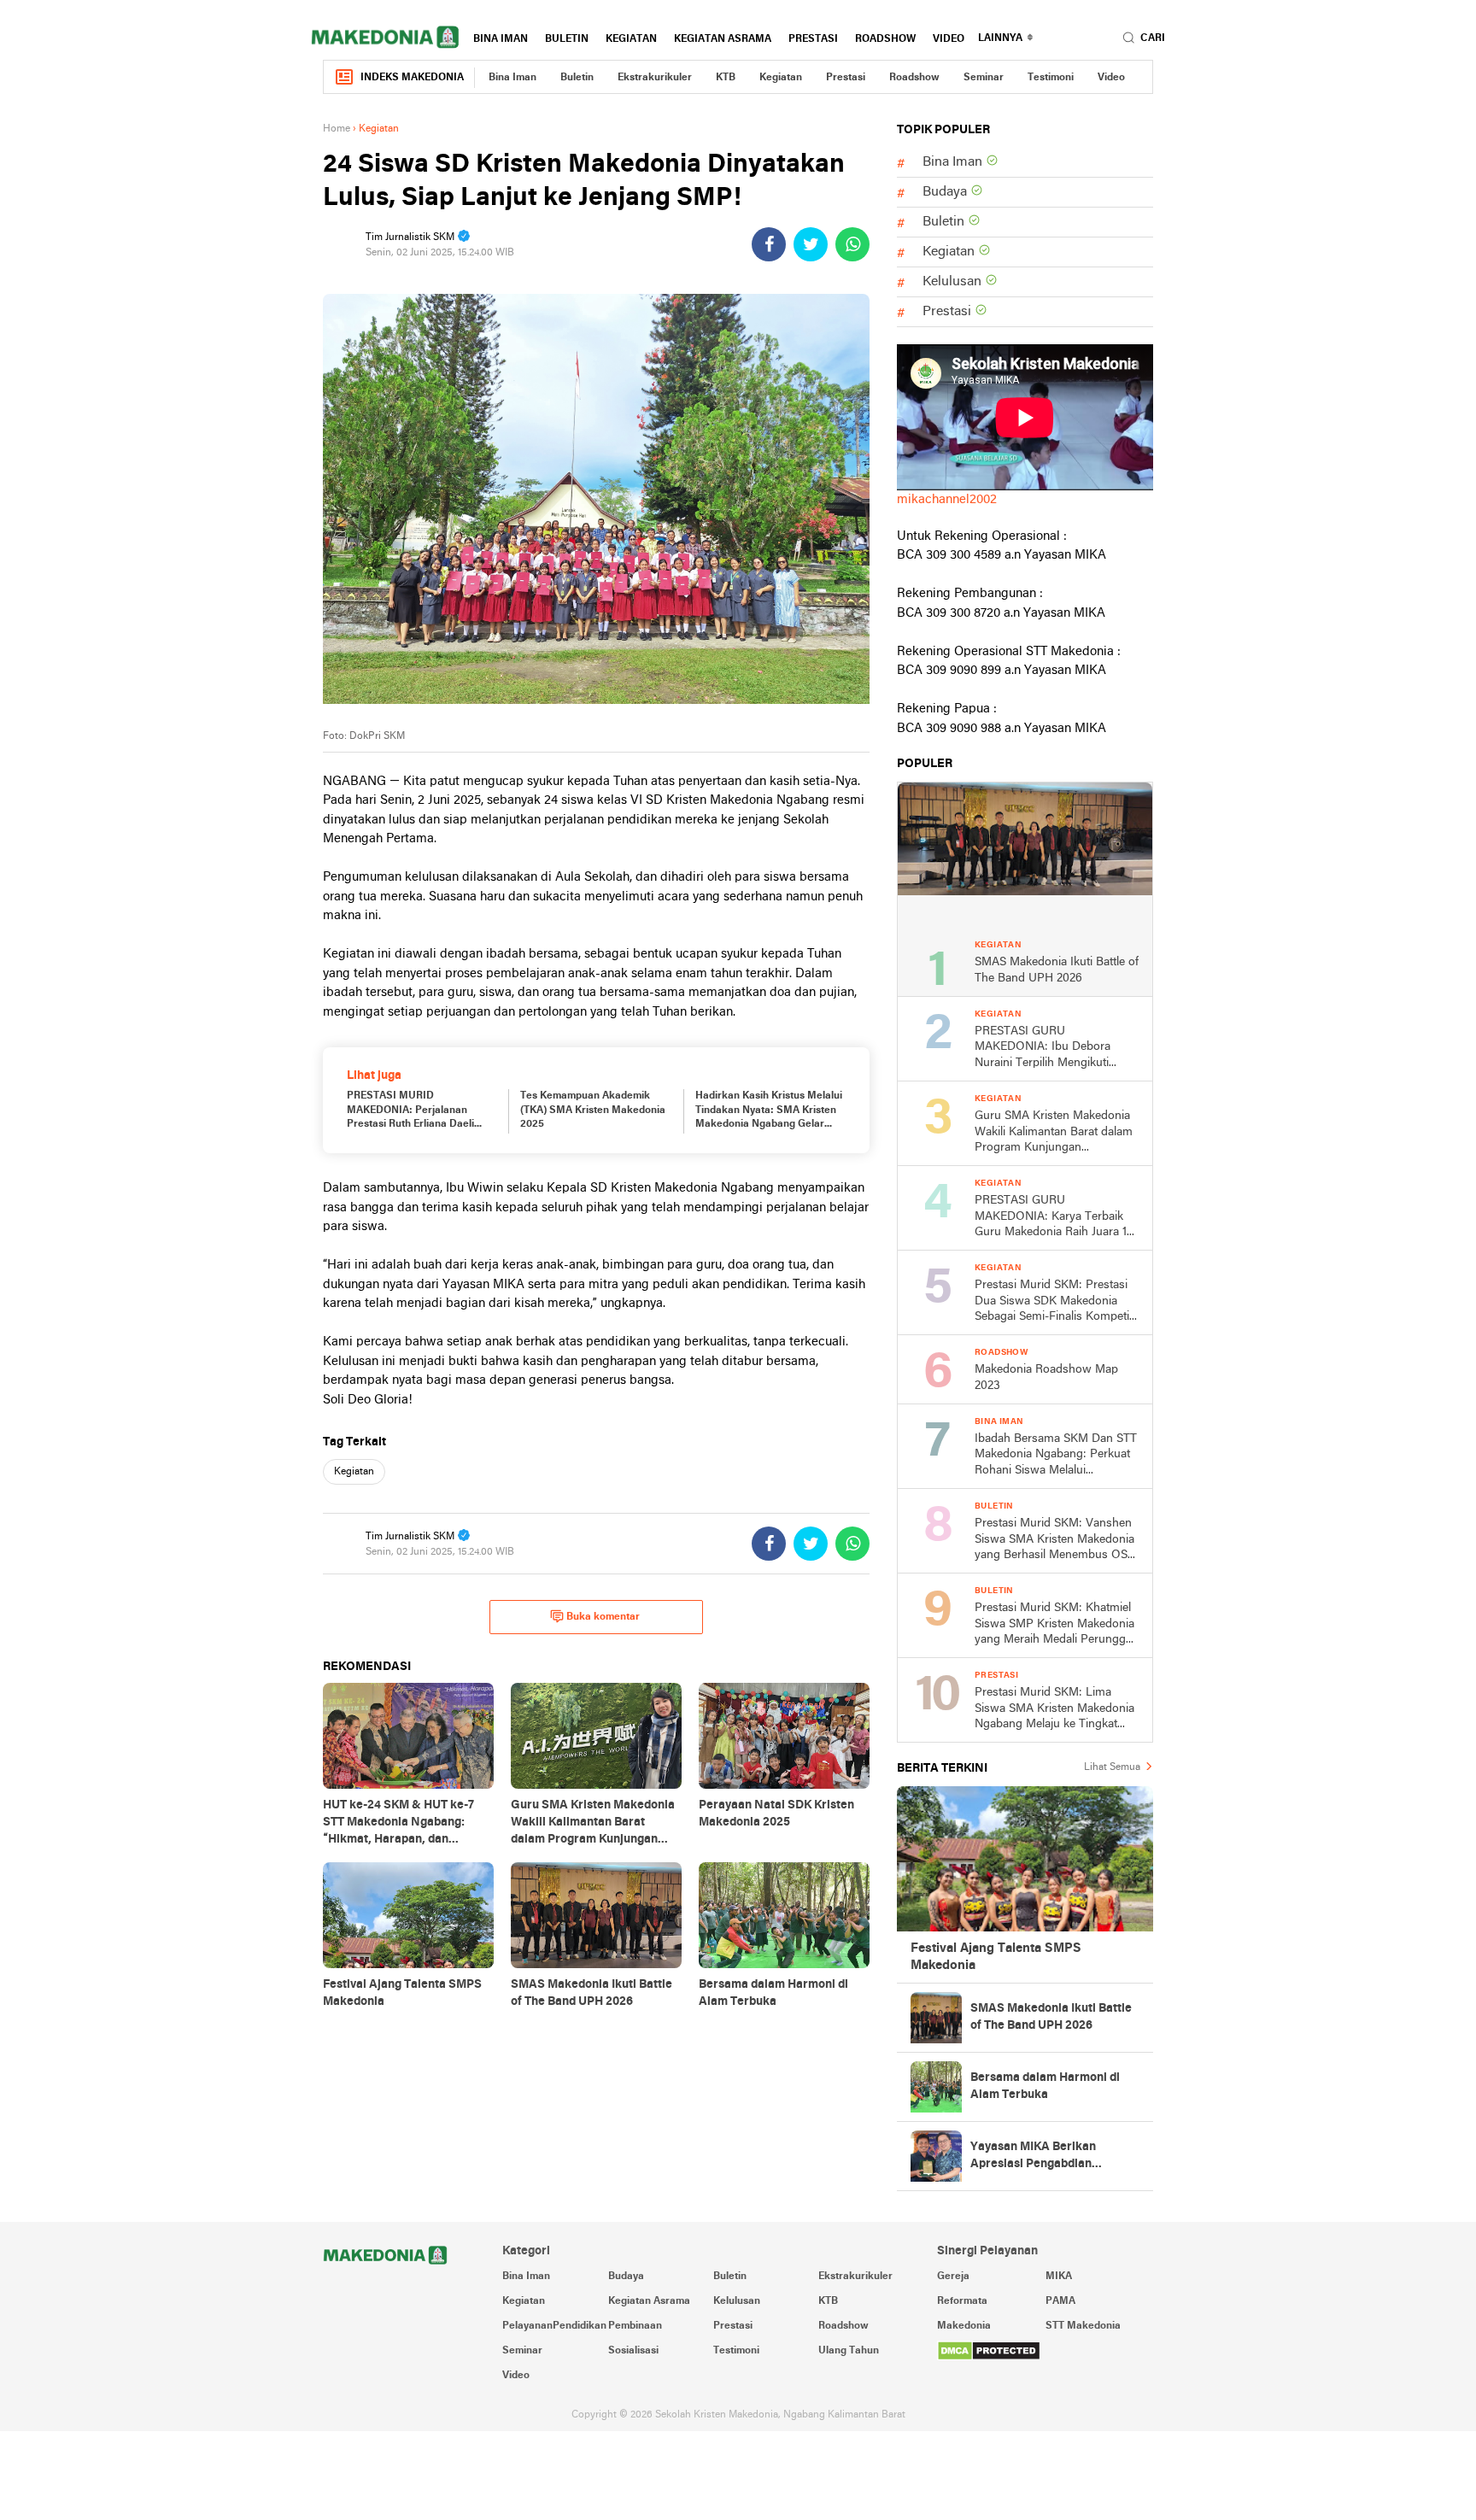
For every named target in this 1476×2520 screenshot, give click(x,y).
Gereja (953, 2277)
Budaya (945, 192)
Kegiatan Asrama (723, 39)
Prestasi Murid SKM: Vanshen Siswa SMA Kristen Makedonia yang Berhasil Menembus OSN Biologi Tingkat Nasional (1055, 1541)
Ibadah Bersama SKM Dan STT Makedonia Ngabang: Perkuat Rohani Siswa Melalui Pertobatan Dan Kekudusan (1056, 1456)
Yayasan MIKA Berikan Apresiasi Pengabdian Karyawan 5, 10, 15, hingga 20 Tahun (1051, 2157)
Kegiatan (631, 39)
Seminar (984, 78)
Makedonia (964, 2326)
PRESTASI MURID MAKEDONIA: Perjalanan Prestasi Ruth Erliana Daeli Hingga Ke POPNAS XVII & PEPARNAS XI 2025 (410, 1111)
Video (949, 39)
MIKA (1059, 2277)
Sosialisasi (633, 2351)
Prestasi (813, 39)
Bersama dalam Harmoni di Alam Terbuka (1045, 2086)
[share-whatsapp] (852, 244)
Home (337, 129)
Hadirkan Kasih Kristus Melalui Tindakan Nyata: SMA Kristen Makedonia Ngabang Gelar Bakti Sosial (769, 1111)
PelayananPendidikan (554, 2326)
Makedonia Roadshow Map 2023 (1046, 1378)
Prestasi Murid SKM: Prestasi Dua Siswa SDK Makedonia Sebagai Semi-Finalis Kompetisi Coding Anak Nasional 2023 (1056, 1302)
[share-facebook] (769, 244)
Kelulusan (952, 282)
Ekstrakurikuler (655, 78)
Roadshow (885, 39)
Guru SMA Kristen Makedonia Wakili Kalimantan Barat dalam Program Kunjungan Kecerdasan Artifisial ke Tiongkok (1054, 1133)
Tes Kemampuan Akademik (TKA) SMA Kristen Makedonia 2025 (593, 1111)
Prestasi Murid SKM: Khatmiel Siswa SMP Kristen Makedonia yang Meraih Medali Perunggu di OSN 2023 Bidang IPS (1054, 1625)
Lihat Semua (1112, 1767)
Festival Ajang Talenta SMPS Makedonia (996, 1957)
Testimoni (1051, 78)
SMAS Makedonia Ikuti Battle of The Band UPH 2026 (1057, 970)
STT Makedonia (1083, 2326)
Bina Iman (501, 39)
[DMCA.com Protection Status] (1045, 2351)
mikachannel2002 (947, 500)
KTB (726, 78)
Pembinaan (635, 2326)
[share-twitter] (811, 244)
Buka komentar (603, 1617)
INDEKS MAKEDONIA (412, 78)
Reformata (962, 2301)
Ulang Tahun (849, 2351)
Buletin (567, 39)
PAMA (1060, 2301)
